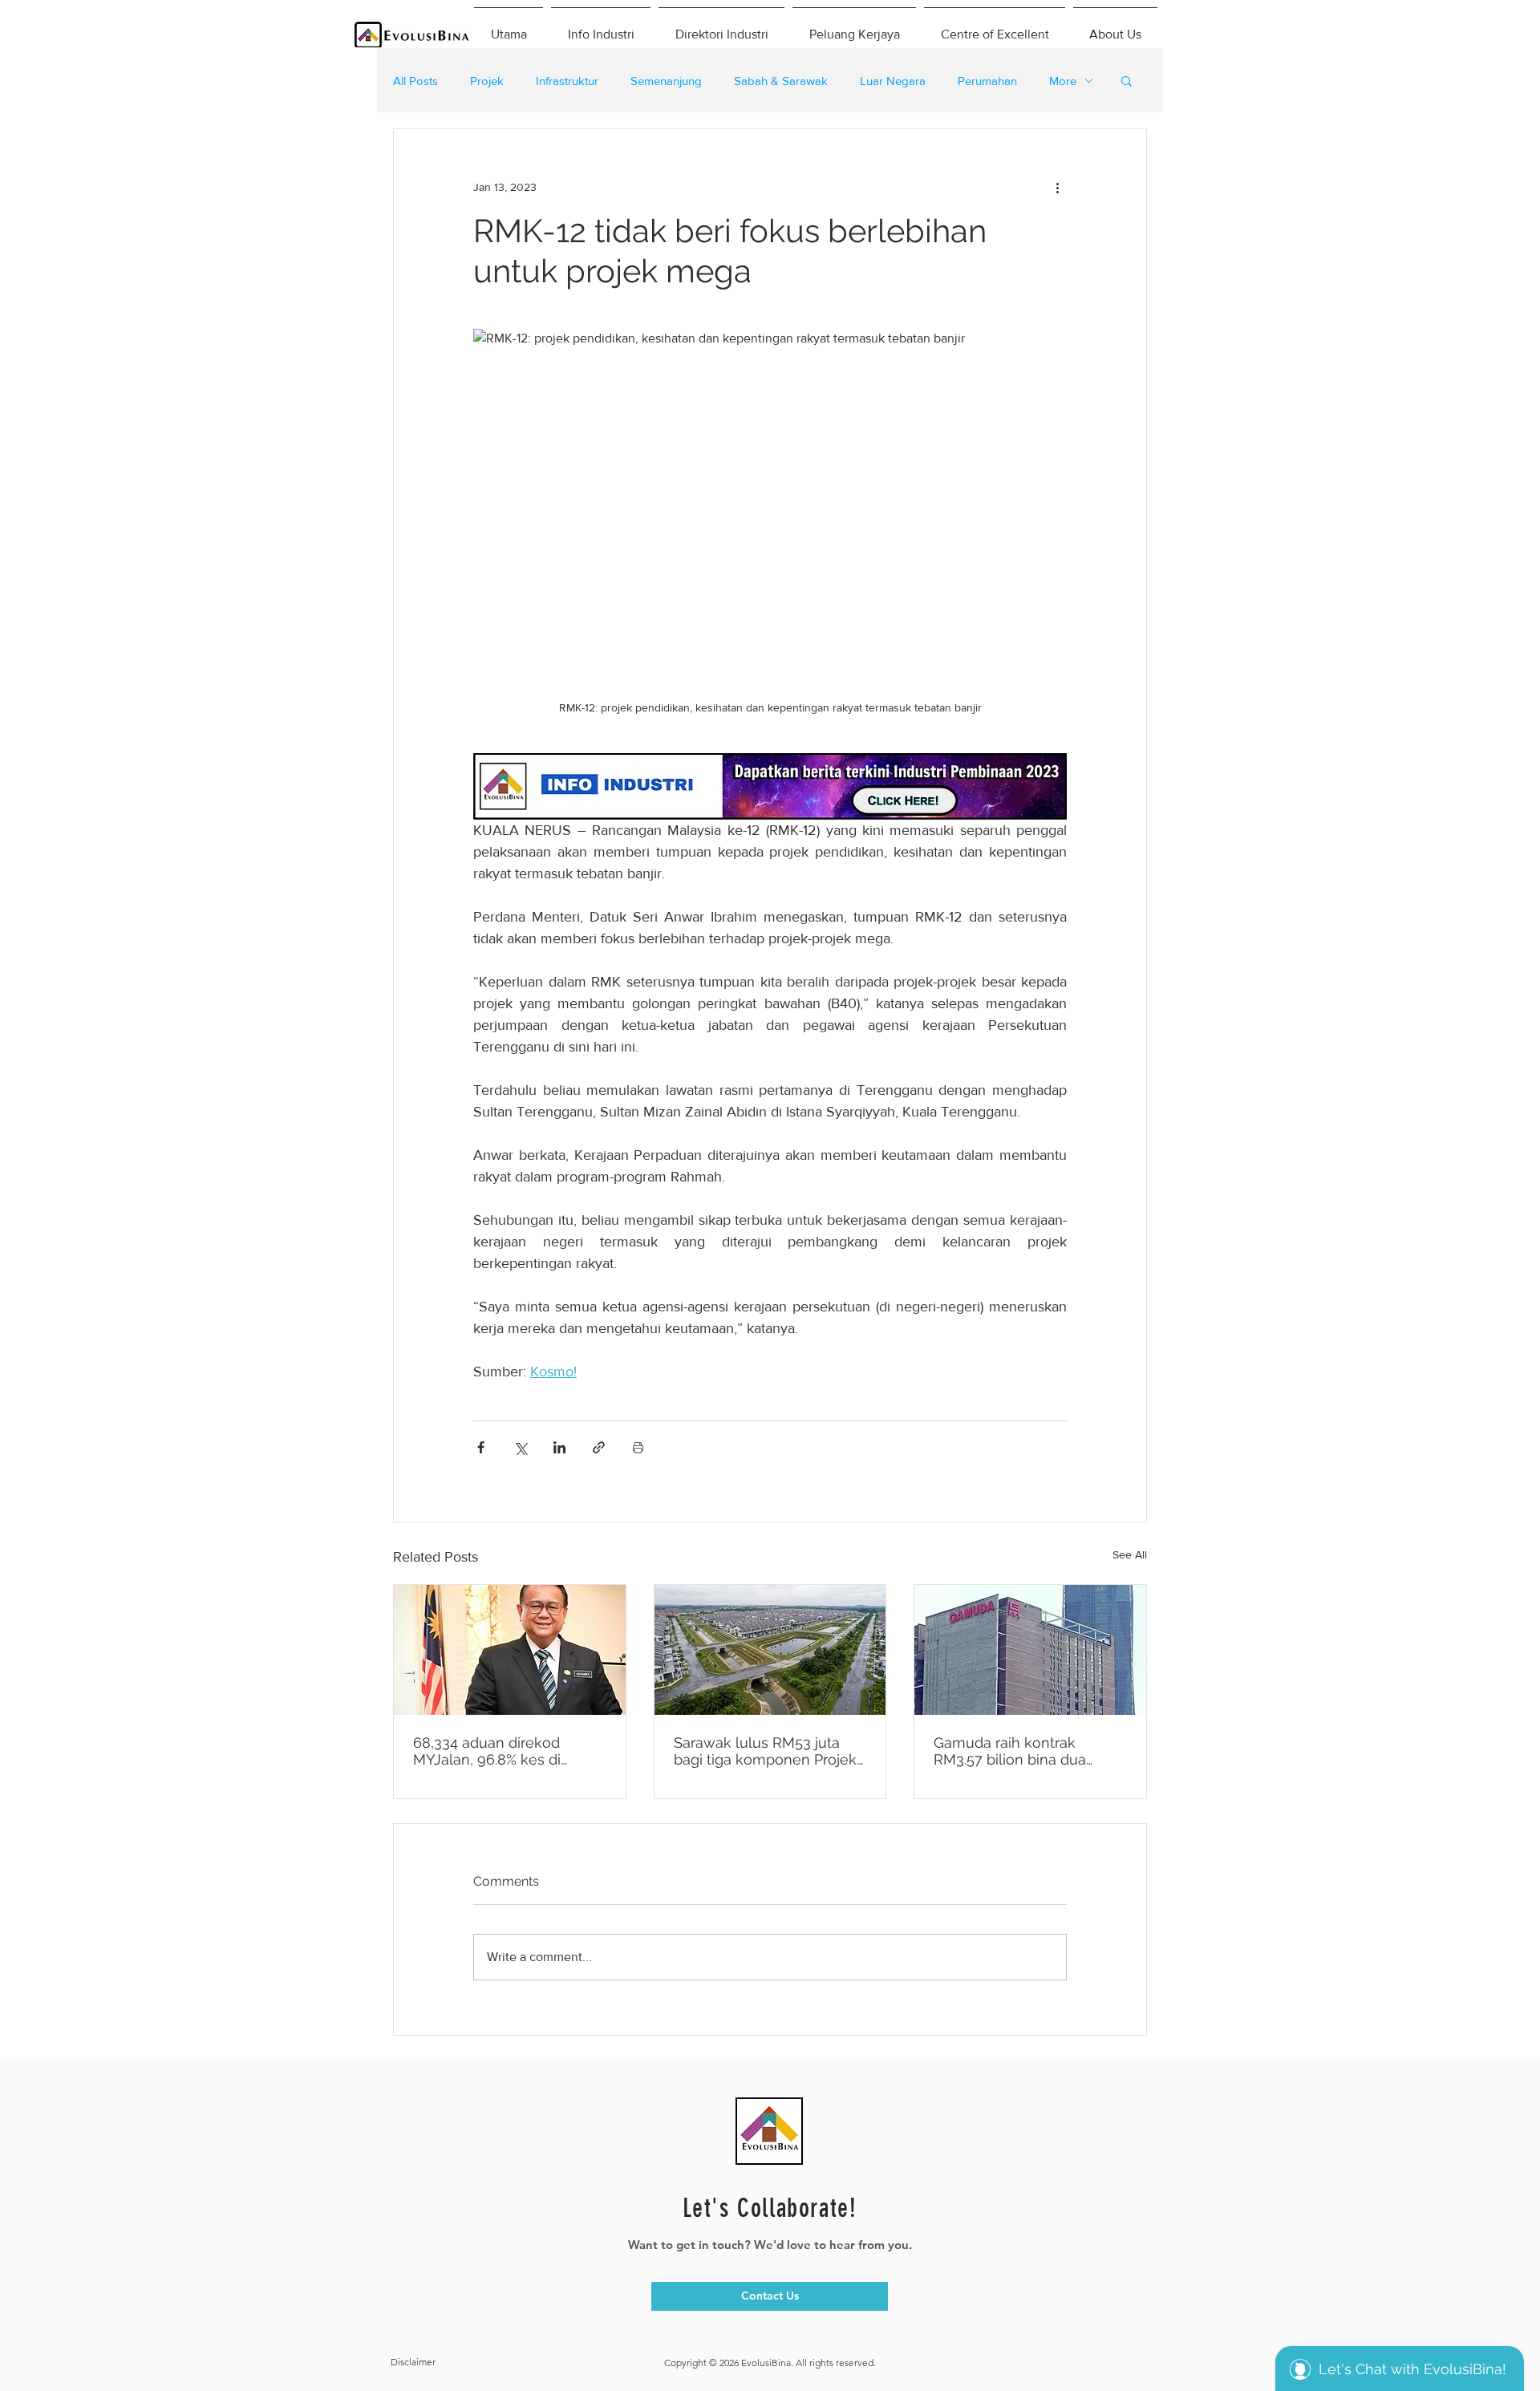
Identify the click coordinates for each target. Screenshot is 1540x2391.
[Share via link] (599, 1447)
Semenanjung (666, 81)
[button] (1127, 80)
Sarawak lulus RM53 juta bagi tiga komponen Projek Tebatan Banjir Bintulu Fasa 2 (766, 1751)
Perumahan (987, 81)
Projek (487, 81)
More (1063, 81)
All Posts (415, 81)
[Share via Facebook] (481, 1447)
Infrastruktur (567, 81)
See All (1130, 1554)
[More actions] (1057, 187)
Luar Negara (893, 81)
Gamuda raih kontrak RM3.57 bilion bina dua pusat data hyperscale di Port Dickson (1017, 1751)
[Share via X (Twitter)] (520, 1447)
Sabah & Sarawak (781, 81)
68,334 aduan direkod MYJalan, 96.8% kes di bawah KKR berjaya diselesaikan (487, 1751)
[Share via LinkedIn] (559, 1447)
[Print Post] (638, 1447)
